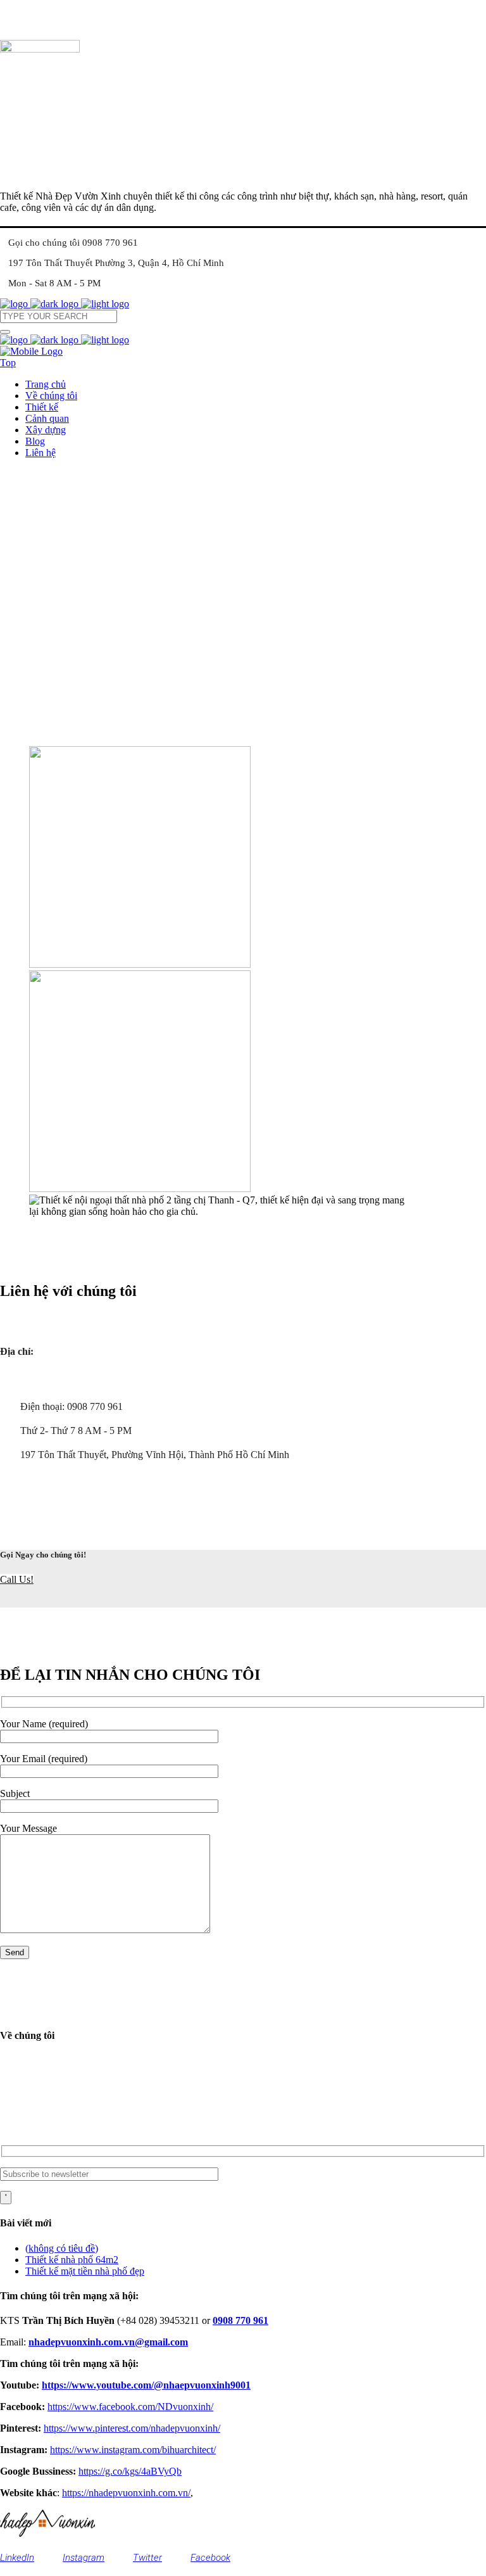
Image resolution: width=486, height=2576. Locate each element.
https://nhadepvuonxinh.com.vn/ (126, 2493)
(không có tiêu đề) (62, 2248)
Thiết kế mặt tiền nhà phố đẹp (85, 2271)
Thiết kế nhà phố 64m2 (72, 2260)
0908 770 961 (240, 2320)
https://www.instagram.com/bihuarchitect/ (133, 2450)
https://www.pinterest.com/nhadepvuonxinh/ (132, 2428)
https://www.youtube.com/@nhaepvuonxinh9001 (146, 2385)
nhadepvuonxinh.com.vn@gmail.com (95, 2127)
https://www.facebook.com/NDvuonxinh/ (130, 2407)
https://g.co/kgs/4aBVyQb (130, 2471)
